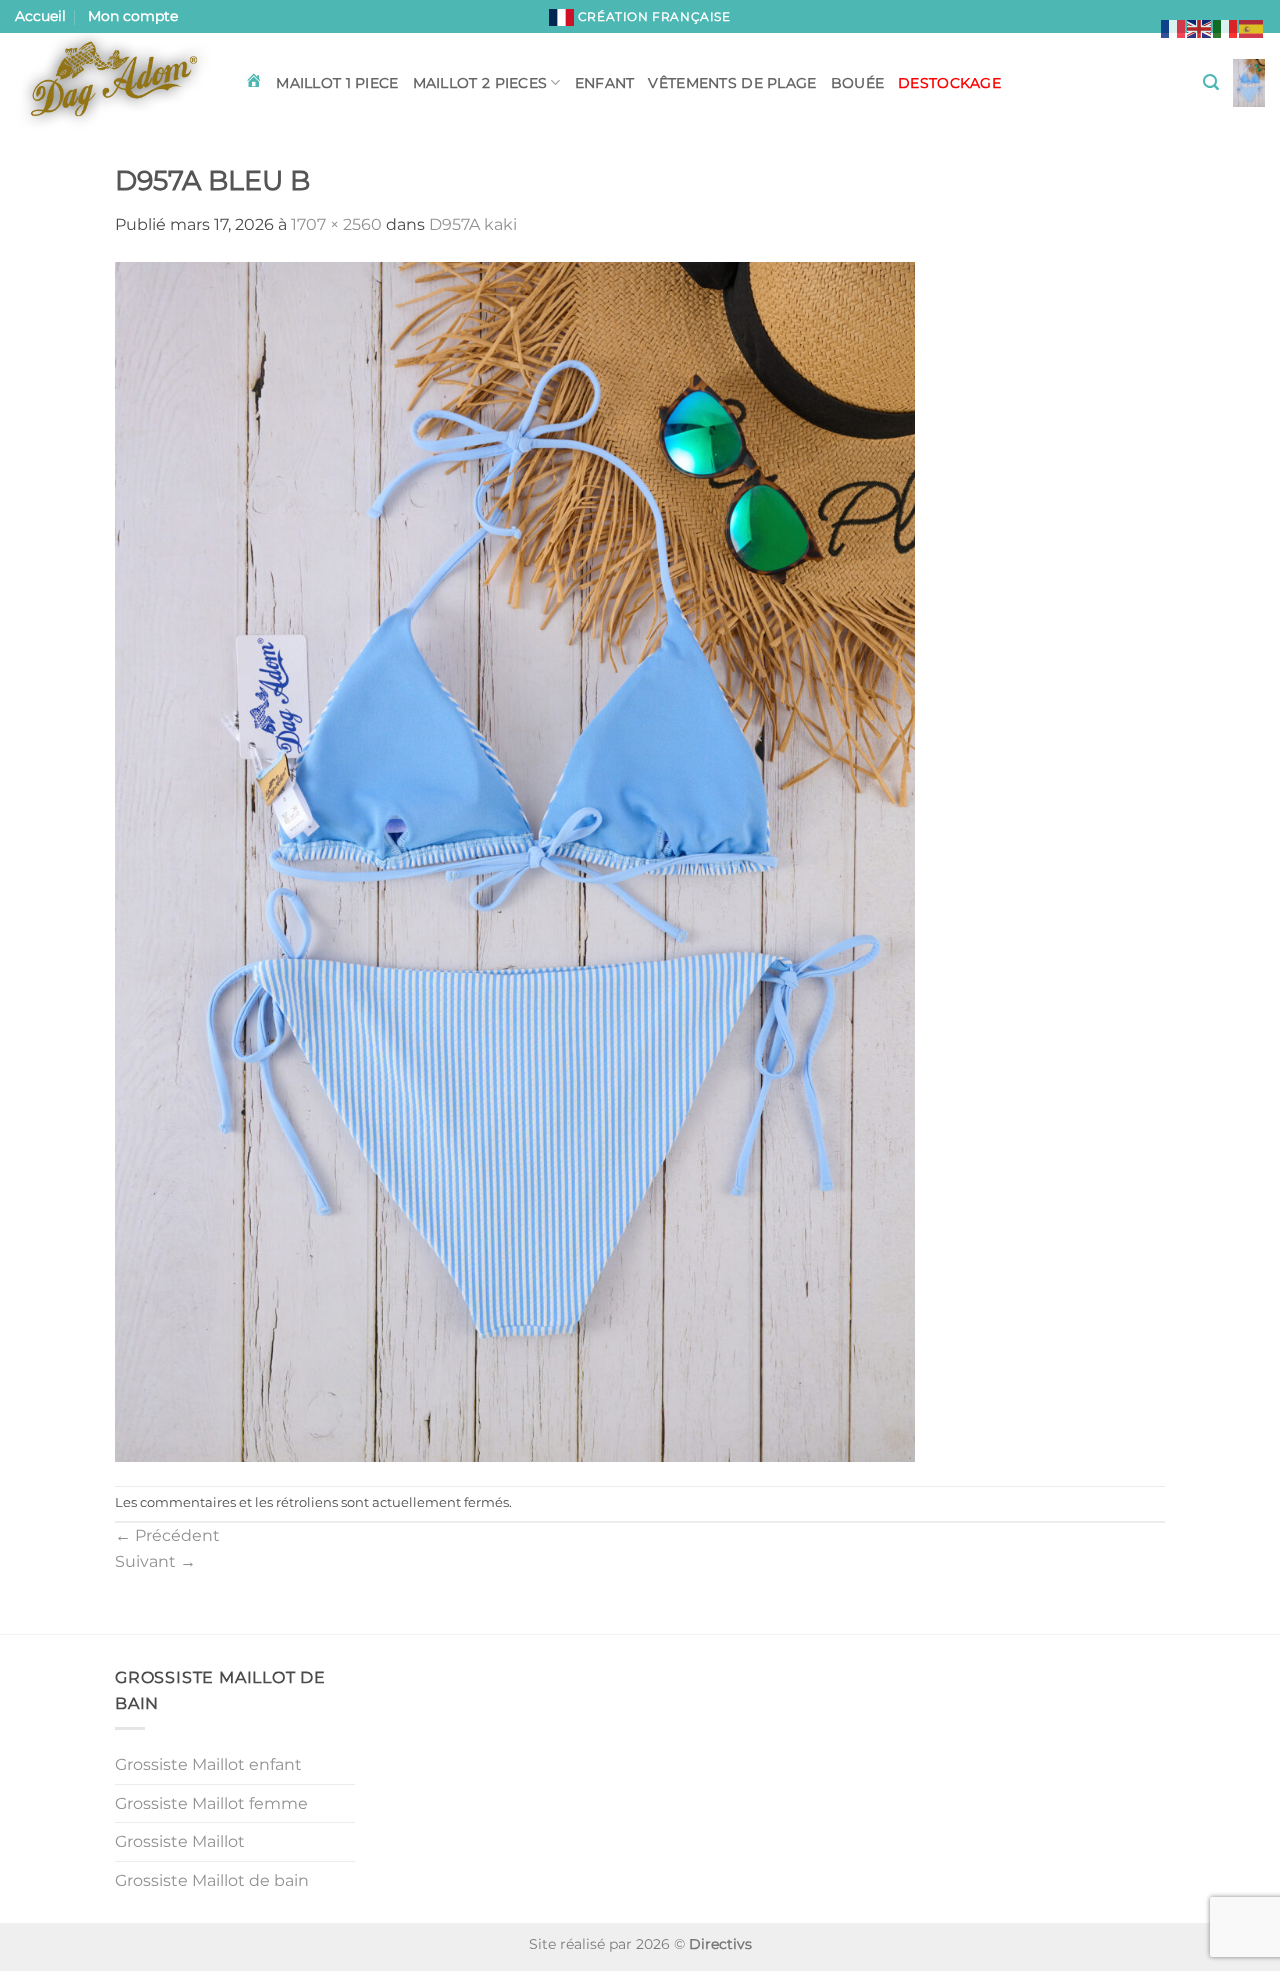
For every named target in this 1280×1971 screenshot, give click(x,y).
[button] (1211, 82)
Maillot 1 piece (337, 83)
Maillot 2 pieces (480, 83)
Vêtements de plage (732, 83)
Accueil (40, 16)
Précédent (167, 1535)
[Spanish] (1252, 27)
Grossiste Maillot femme (211, 1803)
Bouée (857, 83)
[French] (1174, 27)
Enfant (605, 83)
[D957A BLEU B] (515, 860)
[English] (1200, 27)
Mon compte (133, 16)
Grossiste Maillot (180, 1841)
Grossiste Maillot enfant (208, 1764)
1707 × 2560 (336, 224)
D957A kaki (473, 224)
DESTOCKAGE (949, 83)
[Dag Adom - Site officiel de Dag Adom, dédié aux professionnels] (115, 83)
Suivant (155, 1561)
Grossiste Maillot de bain (212, 1880)
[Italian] (1226, 27)
